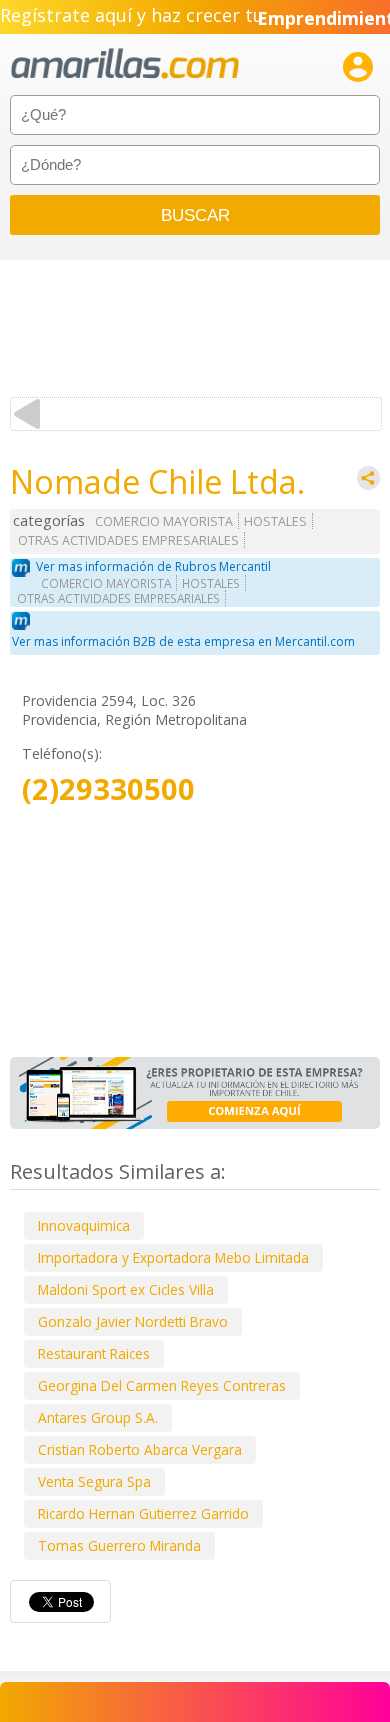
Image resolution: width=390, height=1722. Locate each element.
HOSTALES (275, 521)
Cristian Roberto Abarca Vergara (140, 1449)
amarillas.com (125, 64)
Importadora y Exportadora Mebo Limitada (173, 1257)
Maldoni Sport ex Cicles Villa (126, 1289)
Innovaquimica (84, 1225)
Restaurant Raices (94, 1353)
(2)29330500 (108, 789)
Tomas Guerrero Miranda (119, 1545)
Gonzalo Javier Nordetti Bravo (133, 1321)
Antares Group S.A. (98, 1417)
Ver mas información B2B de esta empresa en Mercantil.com (183, 641)
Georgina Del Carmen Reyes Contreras (162, 1385)
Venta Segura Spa (94, 1481)
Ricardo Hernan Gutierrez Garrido (143, 1513)
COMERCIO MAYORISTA (164, 521)
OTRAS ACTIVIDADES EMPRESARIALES (128, 540)
